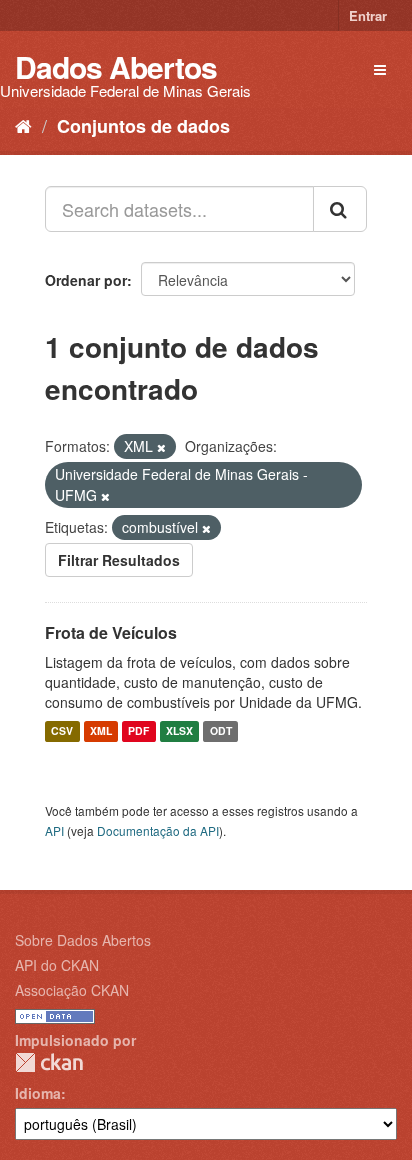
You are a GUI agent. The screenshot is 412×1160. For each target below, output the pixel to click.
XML (101, 731)
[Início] (23, 125)
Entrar (368, 15)
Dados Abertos (116, 66)
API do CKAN (57, 965)
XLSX (179, 731)
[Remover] (161, 447)
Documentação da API (158, 830)
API (54, 830)
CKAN (49, 1062)
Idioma (38, 1093)
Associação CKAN (72, 990)
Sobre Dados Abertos (83, 940)
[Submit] (340, 209)
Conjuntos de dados (143, 126)
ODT (221, 731)
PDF (138, 731)
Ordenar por (86, 280)
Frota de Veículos (111, 632)
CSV (62, 731)
